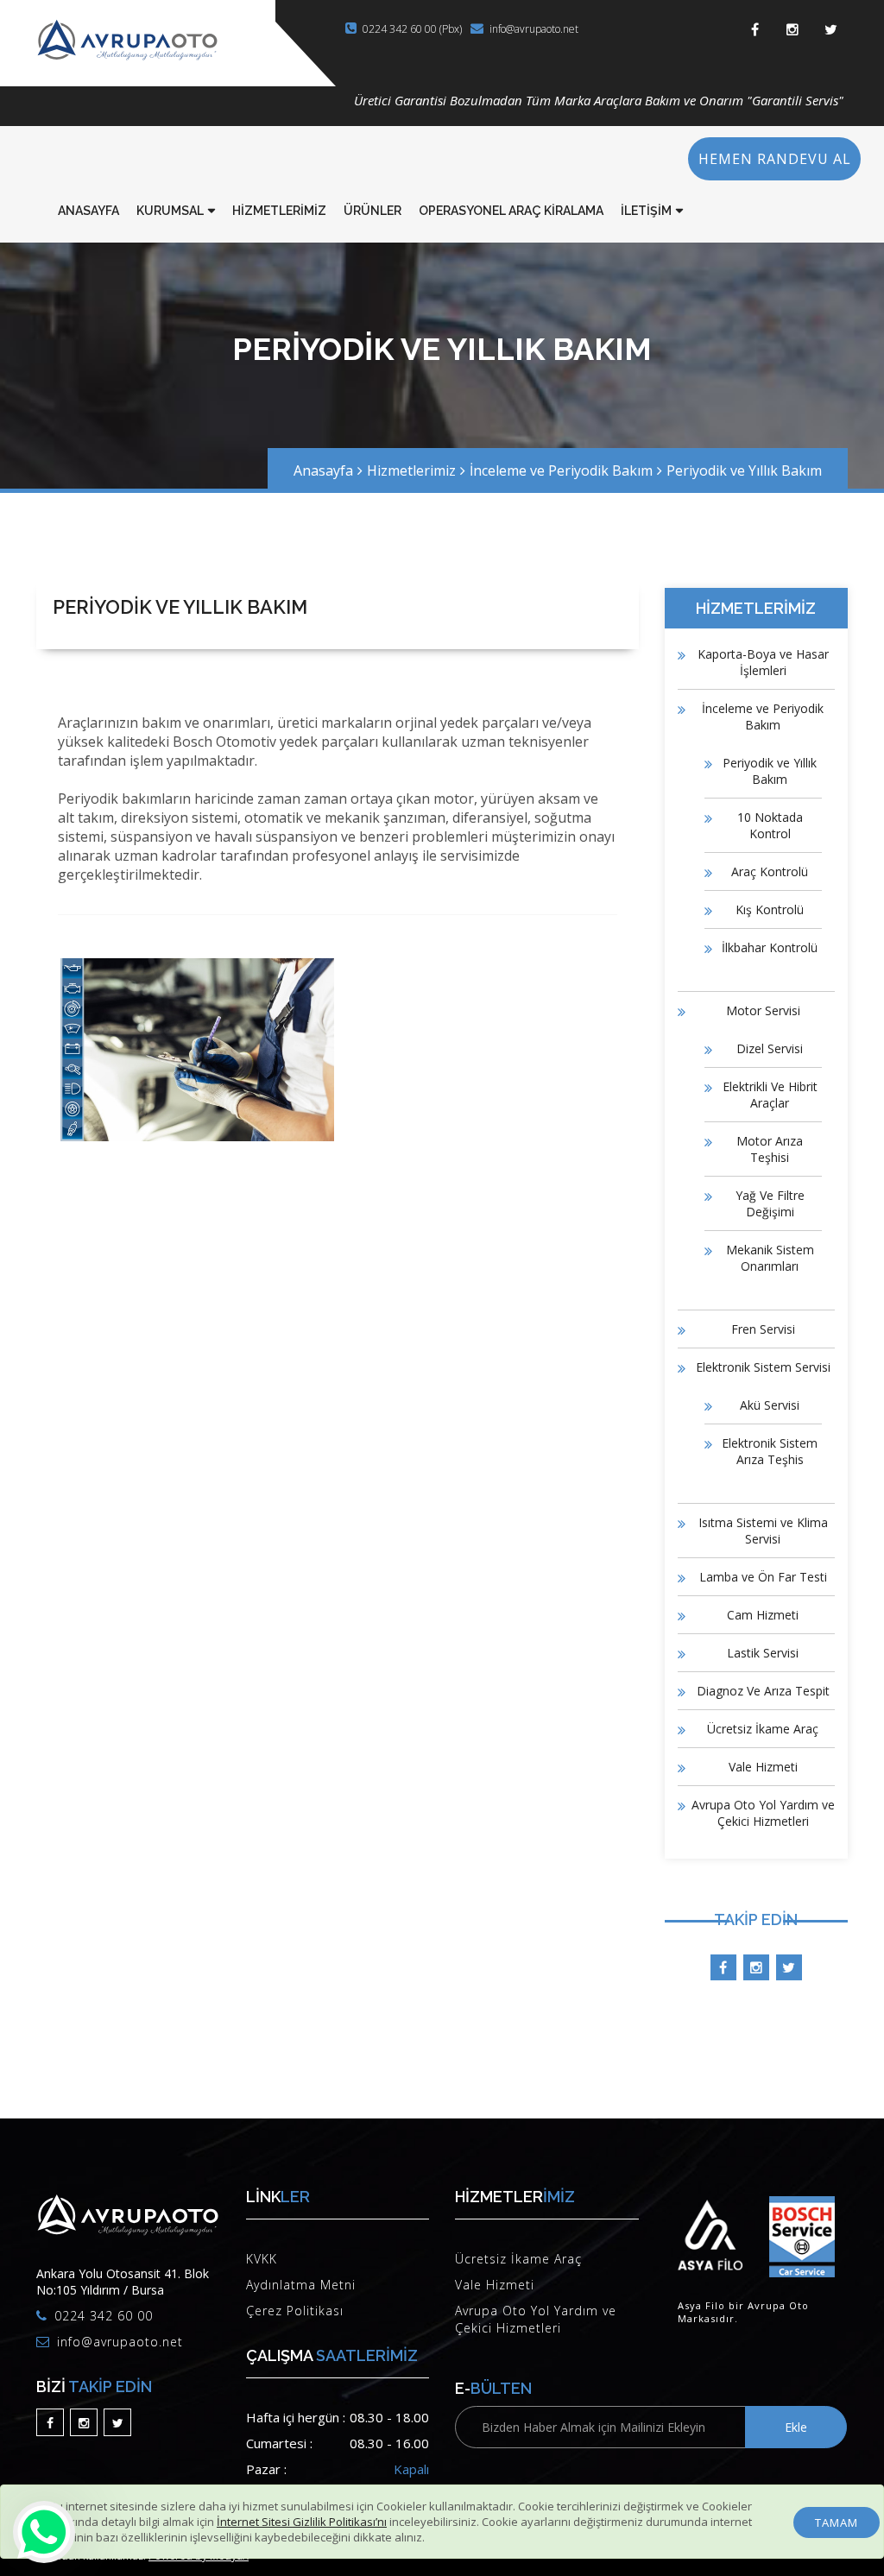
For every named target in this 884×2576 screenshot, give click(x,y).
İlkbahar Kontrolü (770, 947)
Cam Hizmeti (763, 1615)
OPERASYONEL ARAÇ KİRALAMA (511, 211)
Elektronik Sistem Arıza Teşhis (770, 1451)
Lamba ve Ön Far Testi (763, 1577)
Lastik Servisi (763, 1653)
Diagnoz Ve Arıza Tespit (763, 1691)
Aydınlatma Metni (301, 2285)
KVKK (262, 2259)
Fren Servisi (763, 1329)
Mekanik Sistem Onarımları (770, 1258)
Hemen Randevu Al (775, 159)
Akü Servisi (770, 1405)
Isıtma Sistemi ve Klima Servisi (763, 1531)
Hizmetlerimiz (411, 470)
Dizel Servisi (770, 1048)
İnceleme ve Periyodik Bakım (561, 470)
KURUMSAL (170, 211)
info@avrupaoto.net (534, 29)
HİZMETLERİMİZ (279, 211)
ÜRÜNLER (373, 211)
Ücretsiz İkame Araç (763, 1729)
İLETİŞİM (646, 211)
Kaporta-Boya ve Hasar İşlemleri (763, 662)
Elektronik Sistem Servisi (763, 1367)
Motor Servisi (763, 1010)
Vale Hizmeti (763, 1767)
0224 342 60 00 (104, 2316)
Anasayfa (323, 470)
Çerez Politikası (295, 2311)
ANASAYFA (88, 211)
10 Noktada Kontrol (770, 825)
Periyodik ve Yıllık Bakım (744, 470)
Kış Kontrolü (770, 909)
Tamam (837, 2522)
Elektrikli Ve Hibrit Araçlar (770, 1095)
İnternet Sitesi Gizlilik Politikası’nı (302, 2522)
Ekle (796, 2427)
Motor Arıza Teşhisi (770, 1149)
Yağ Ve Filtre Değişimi (770, 1203)
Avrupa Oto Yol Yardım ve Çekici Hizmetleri (763, 1813)
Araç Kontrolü (770, 871)
